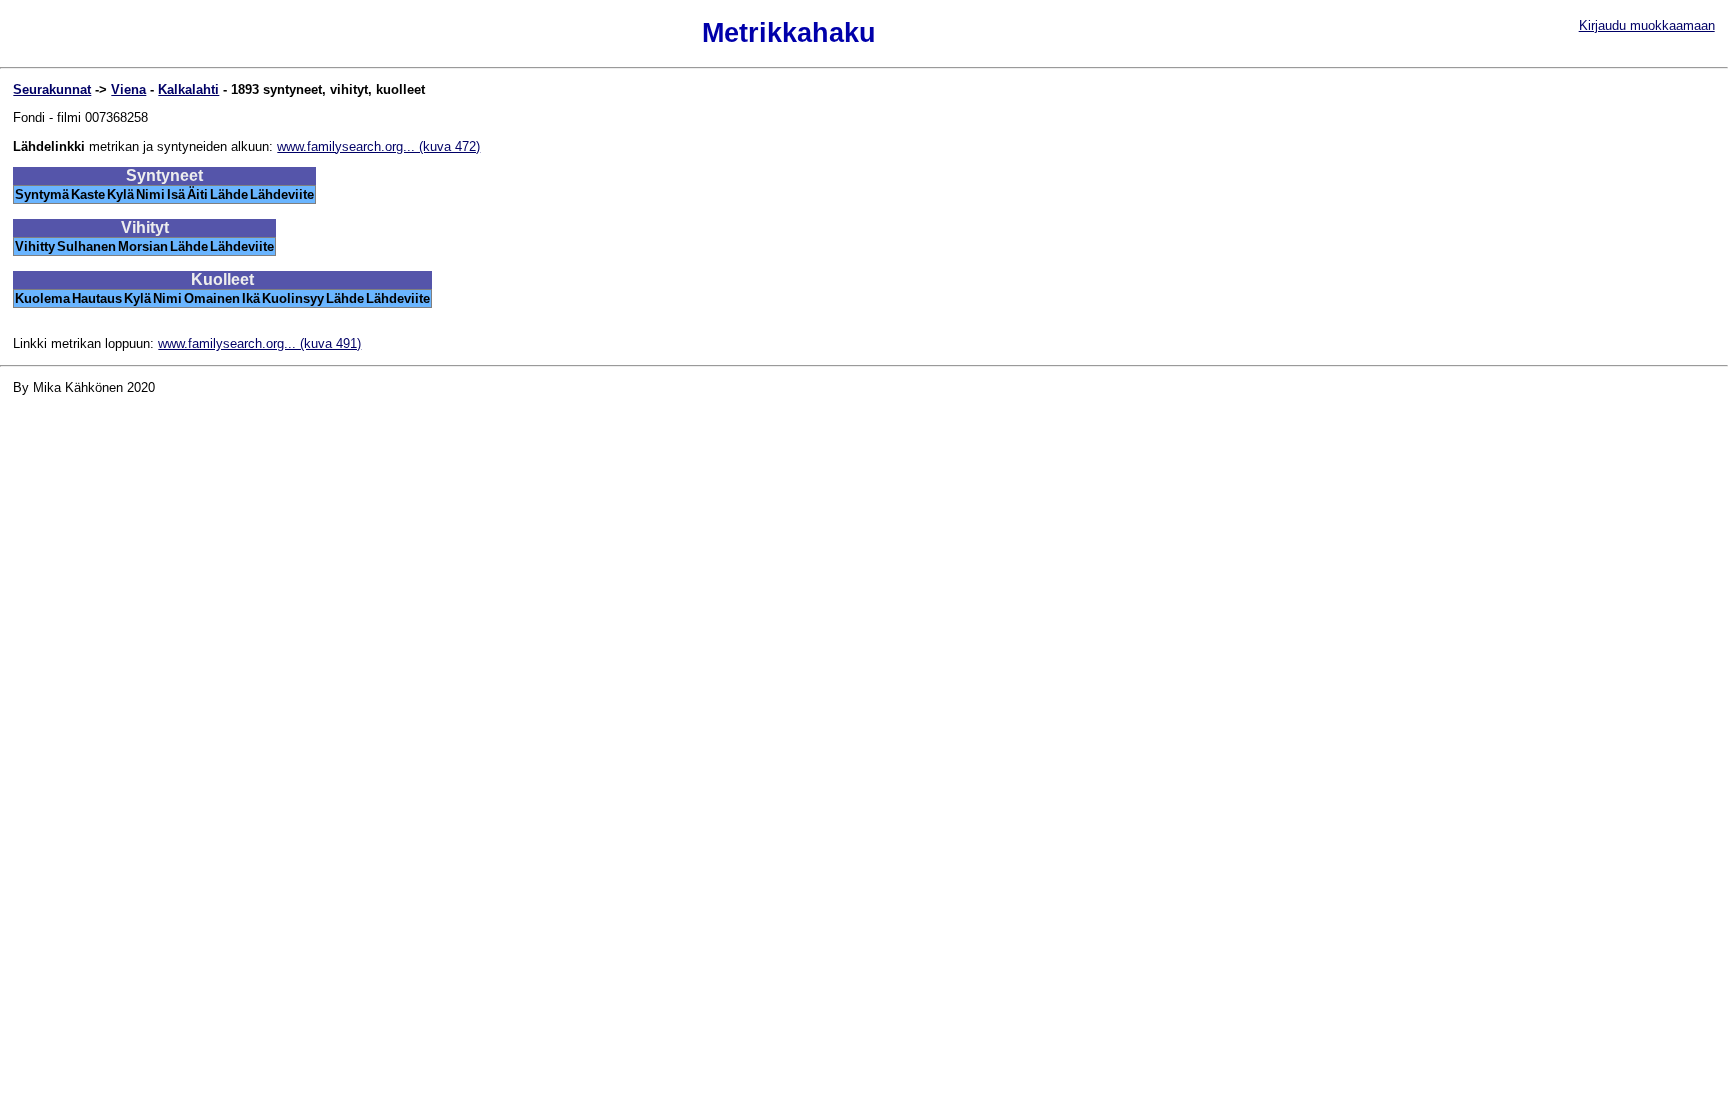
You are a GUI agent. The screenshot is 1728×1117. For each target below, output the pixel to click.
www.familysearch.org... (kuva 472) (378, 146)
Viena (128, 89)
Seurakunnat (52, 89)
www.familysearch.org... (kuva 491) (259, 343)
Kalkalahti (188, 89)
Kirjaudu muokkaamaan (1647, 25)
